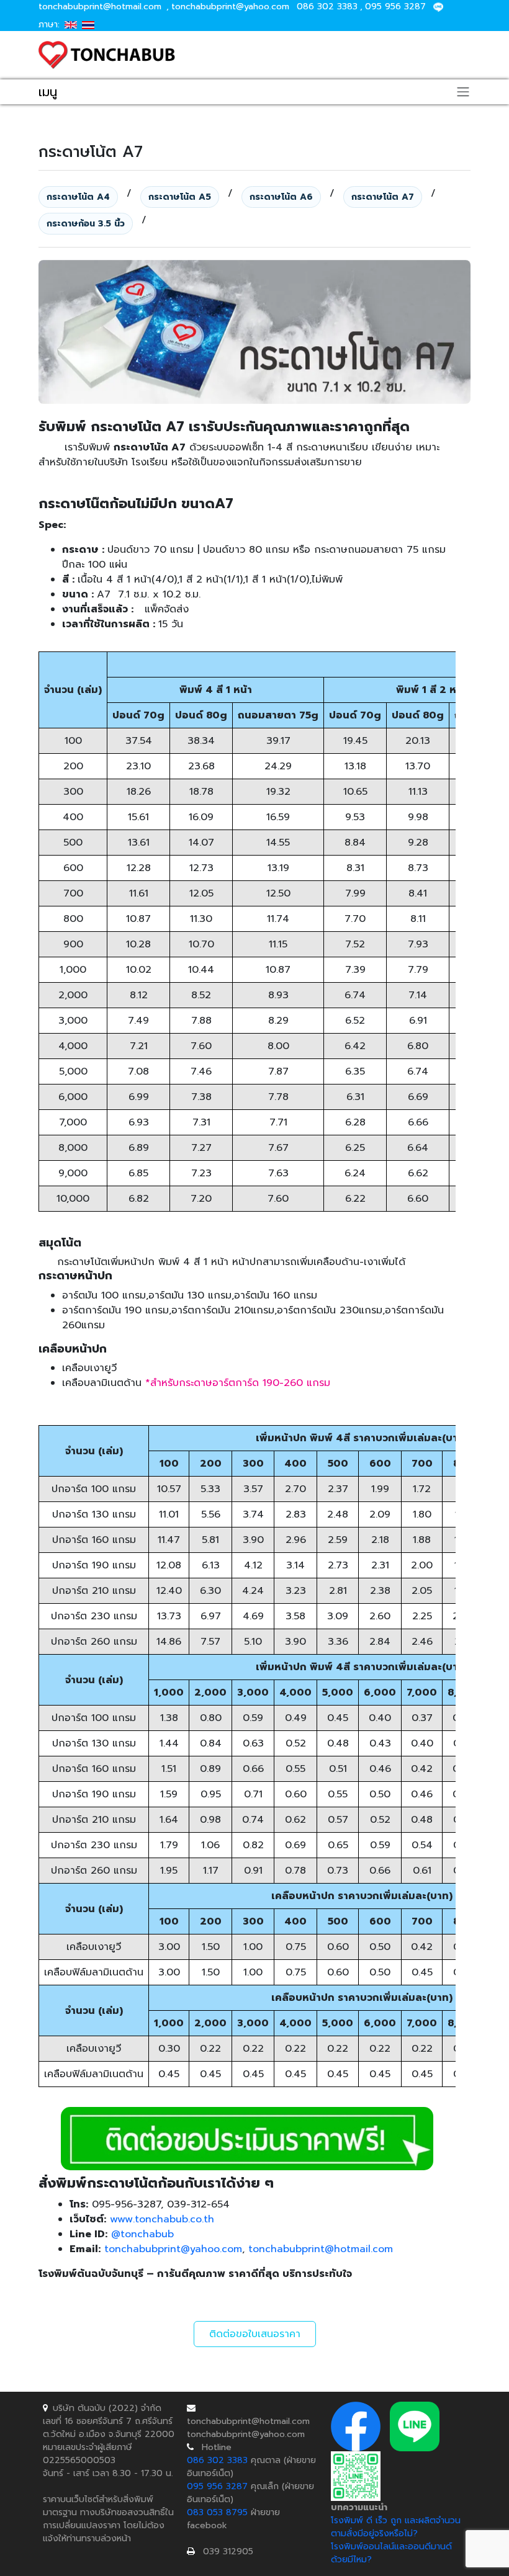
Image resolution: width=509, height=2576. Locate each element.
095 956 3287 (395, 7)
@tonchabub (142, 2234)
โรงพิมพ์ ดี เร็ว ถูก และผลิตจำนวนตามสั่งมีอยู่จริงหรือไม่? (396, 2527)
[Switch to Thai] (88, 25)
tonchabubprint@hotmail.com (100, 7)
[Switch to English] (71, 25)
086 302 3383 (327, 7)
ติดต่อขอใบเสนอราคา (255, 2334)
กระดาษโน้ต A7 (383, 197)
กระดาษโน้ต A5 (180, 197)
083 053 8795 (217, 2512)
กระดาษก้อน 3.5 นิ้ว (86, 224)
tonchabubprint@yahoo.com (230, 7)
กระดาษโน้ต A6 (281, 197)
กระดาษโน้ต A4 (78, 197)
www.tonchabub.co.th (162, 2219)
